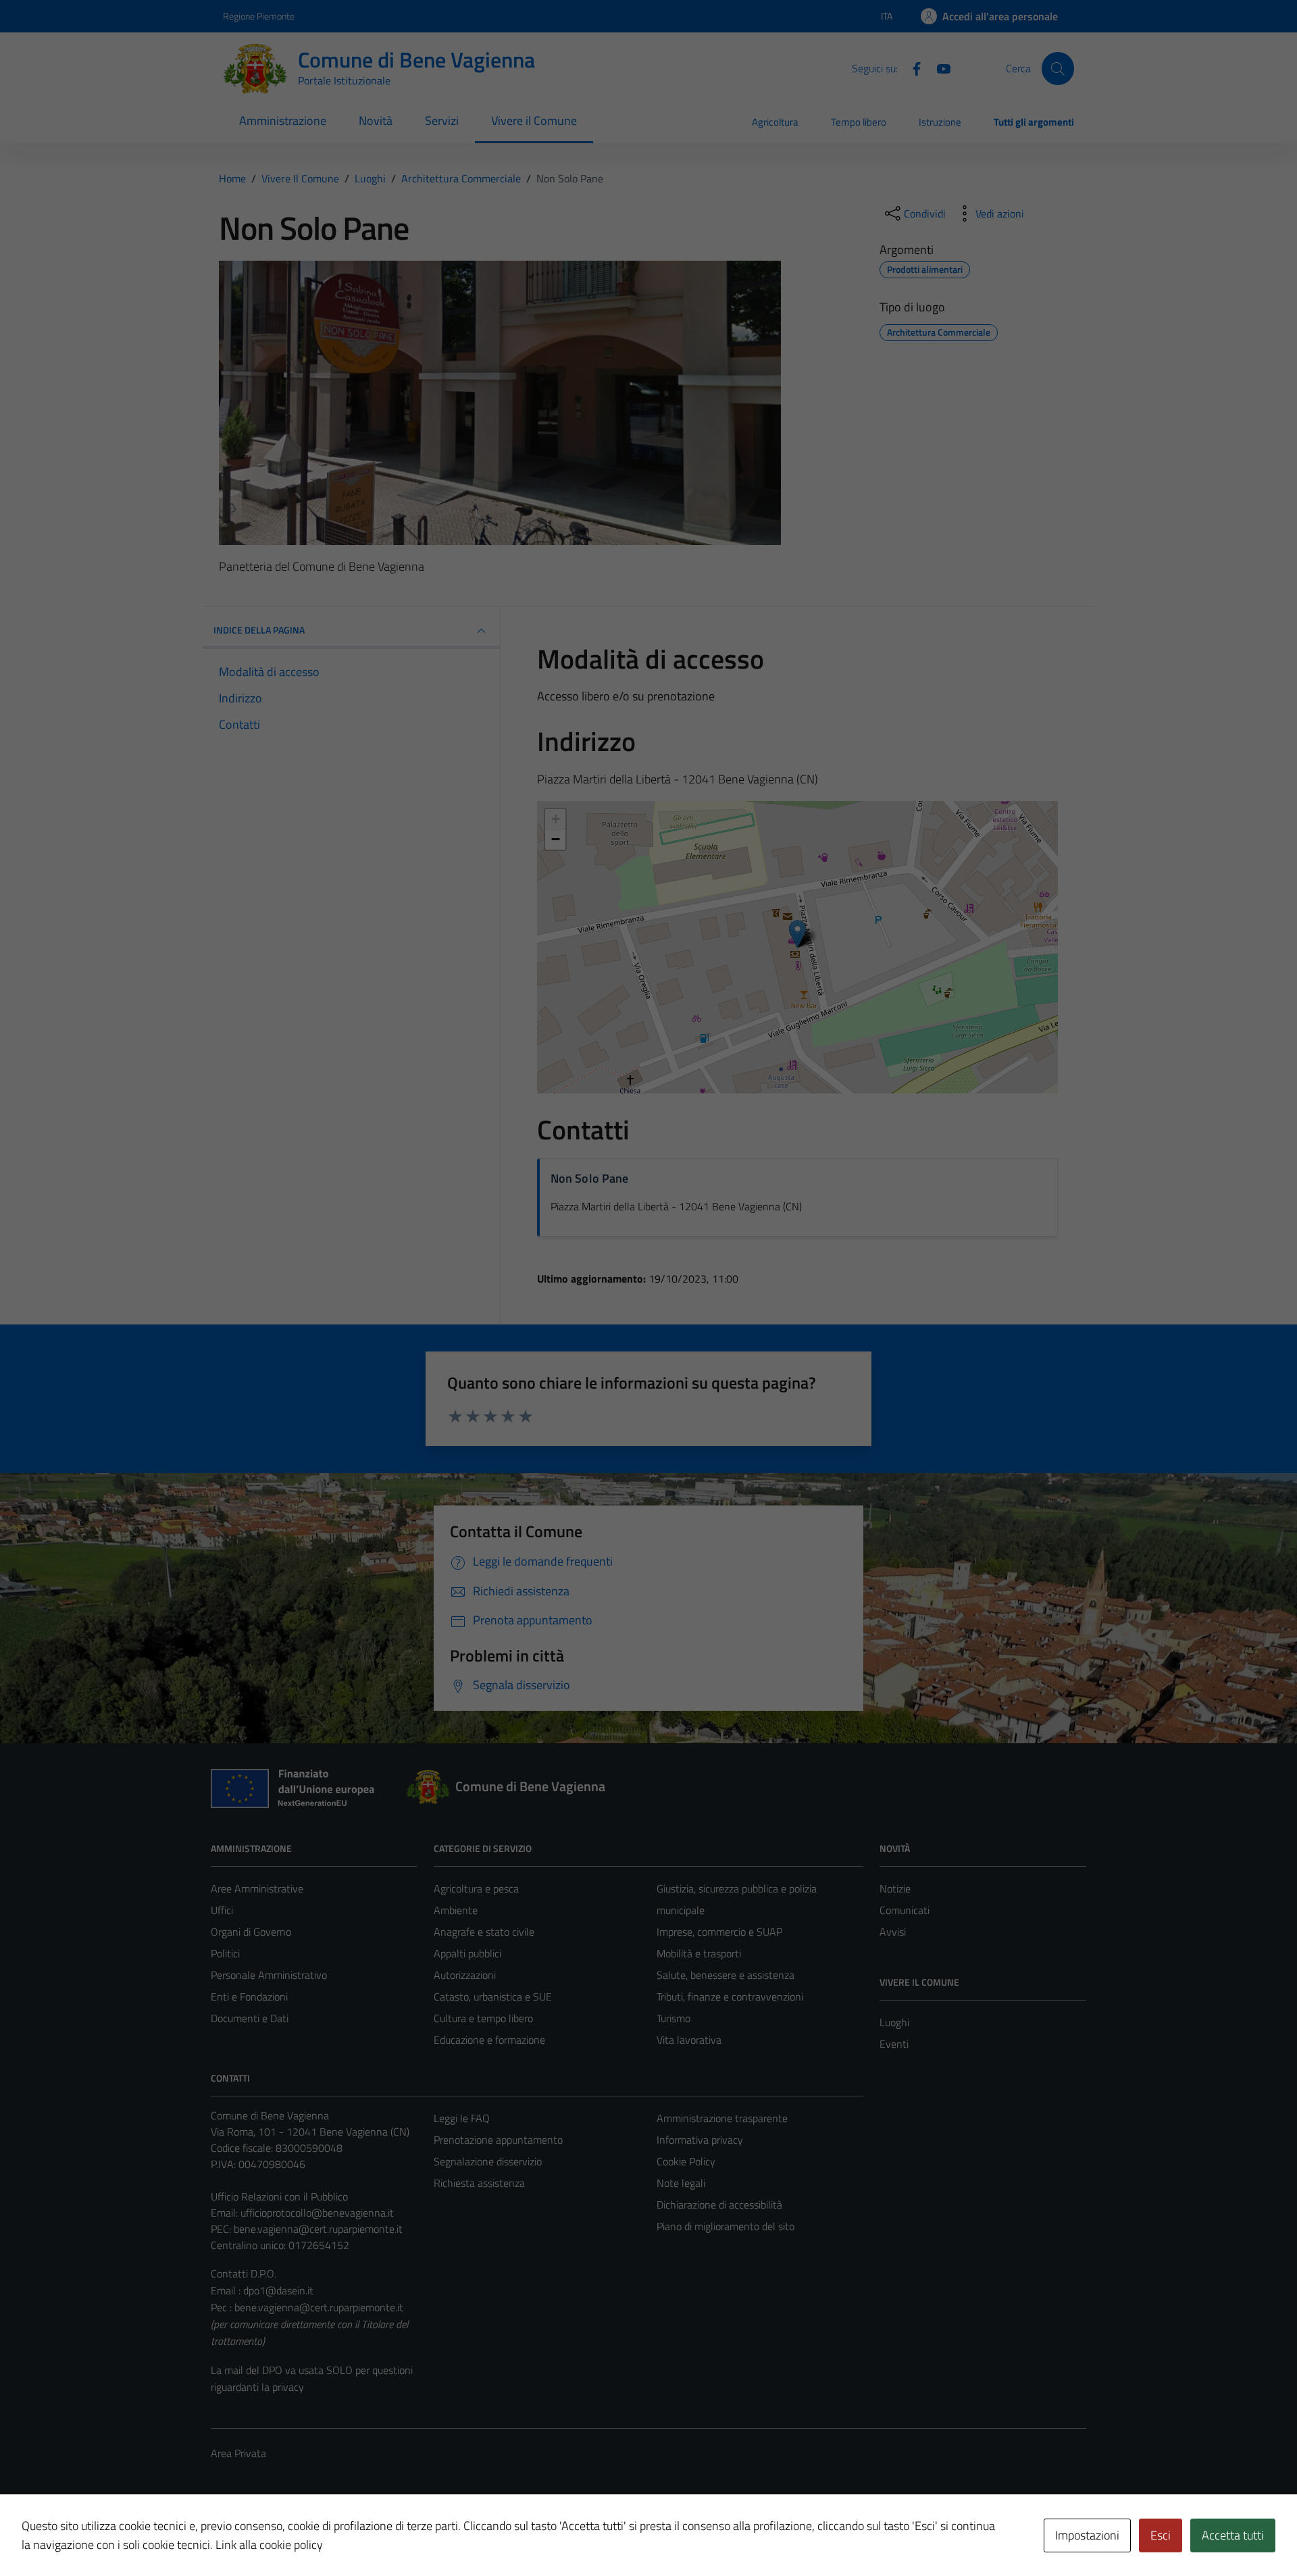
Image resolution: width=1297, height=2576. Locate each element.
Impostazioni (1087, 2535)
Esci (1161, 2535)
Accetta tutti (1233, 2535)
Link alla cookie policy (269, 2545)
